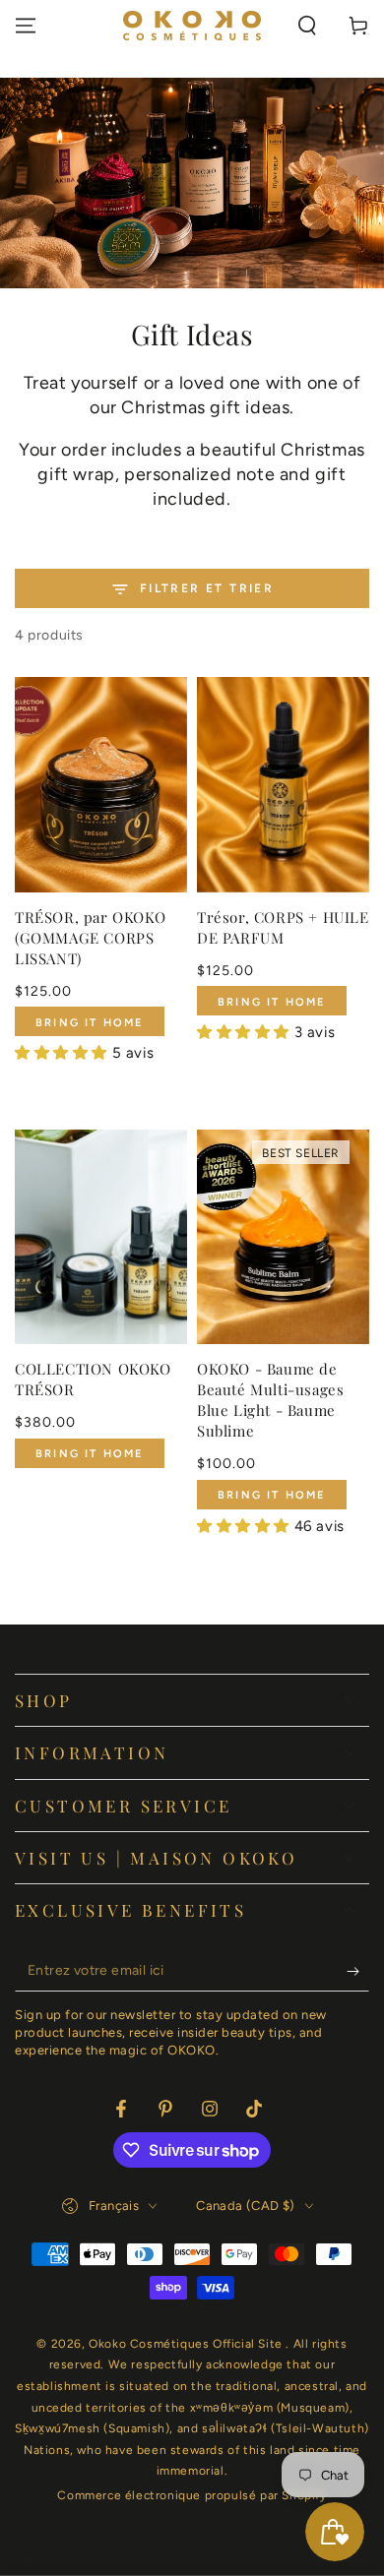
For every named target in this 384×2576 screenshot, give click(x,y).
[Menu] (26, 26)
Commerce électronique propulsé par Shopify (192, 2495)
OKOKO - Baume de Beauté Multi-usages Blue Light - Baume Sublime (270, 1400)
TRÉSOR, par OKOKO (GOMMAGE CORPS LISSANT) (90, 938)
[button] (307, 26)
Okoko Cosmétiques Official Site (187, 2344)
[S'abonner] (358, 1972)
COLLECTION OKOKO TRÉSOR (93, 1379)
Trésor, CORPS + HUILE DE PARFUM (283, 927)
